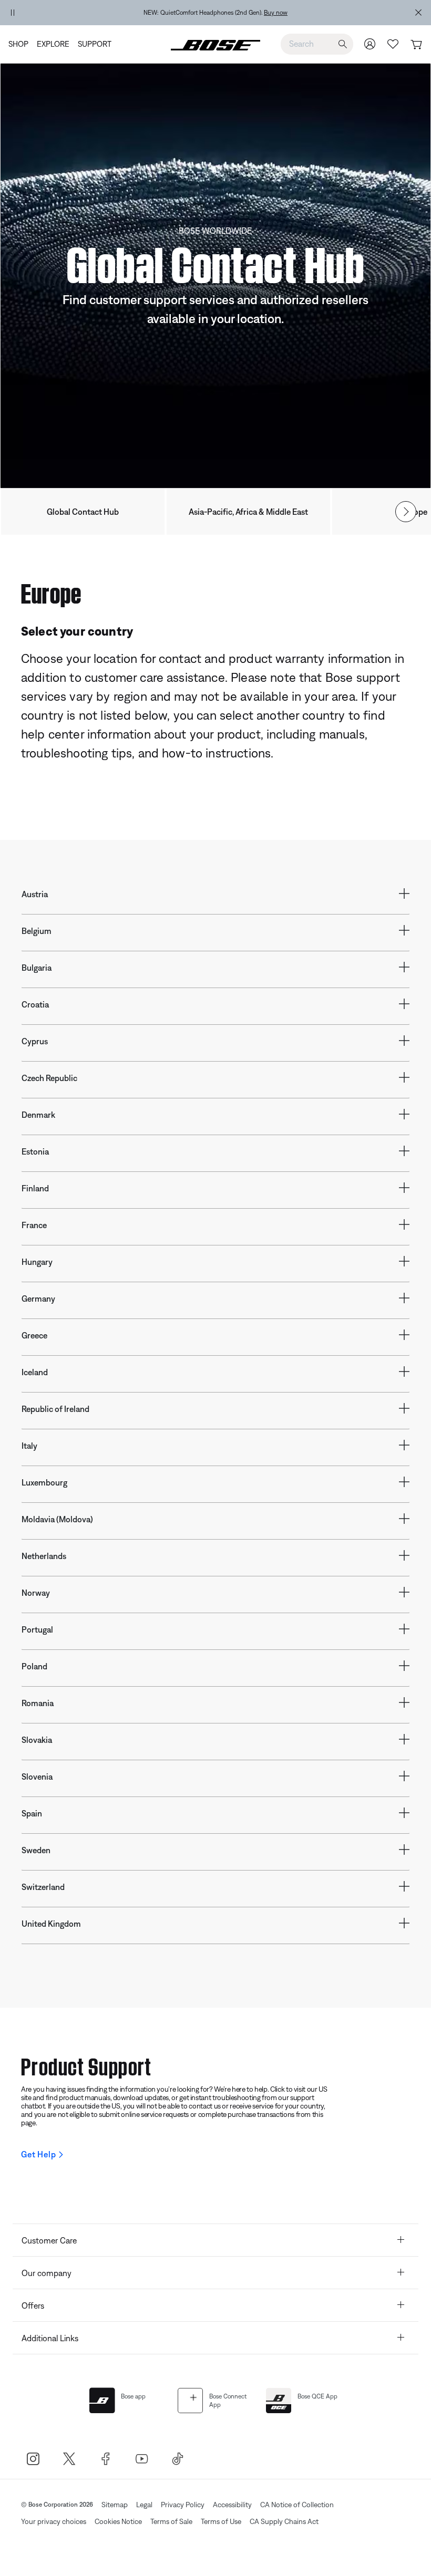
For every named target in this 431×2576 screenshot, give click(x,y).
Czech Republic (49, 1078)
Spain (32, 1813)
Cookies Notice (118, 2521)
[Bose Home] (215, 44)
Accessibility (232, 2505)
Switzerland (43, 1887)
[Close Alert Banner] (418, 13)
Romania (38, 1703)
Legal (144, 2505)
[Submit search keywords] (343, 44)
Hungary (37, 1262)
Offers (33, 2305)
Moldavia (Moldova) (57, 1519)
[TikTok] (178, 2459)
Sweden (36, 1850)
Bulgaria (37, 968)
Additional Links (50, 2338)
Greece (34, 1335)
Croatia (35, 1004)
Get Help (38, 2154)
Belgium (37, 931)
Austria (35, 894)
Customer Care (49, 2240)
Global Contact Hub (83, 512)
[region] (215, 13)
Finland (35, 1188)
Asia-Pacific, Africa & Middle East (248, 512)
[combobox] (317, 44)
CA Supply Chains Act (284, 2521)
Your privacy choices (54, 2521)
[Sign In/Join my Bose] (370, 44)
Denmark (38, 1115)
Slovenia (37, 1777)
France (34, 1225)
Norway (36, 1593)
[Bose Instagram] (33, 2459)
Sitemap (115, 2505)
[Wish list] (393, 44)
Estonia (35, 1151)
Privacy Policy (183, 2505)
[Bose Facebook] (105, 2459)
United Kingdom (51, 1924)
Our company (47, 2273)
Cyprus (35, 1041)
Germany (38, 1299)
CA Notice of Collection (297, 2505)
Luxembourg (44, 1482)
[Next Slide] (406, 512)
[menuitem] (20, 44)
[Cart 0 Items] (416, 45)
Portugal (37, 1629)
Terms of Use (221, 2521)
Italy (29, 1446)
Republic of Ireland (55, 1409)
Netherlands (44, 1556)
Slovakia (37, 1740)
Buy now (276, 13)
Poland (34, 1666)
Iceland (35, 1372)
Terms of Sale (171, 2521)
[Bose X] (69, 2459)
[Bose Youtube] (142, 2459)
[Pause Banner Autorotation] (13, 13)
